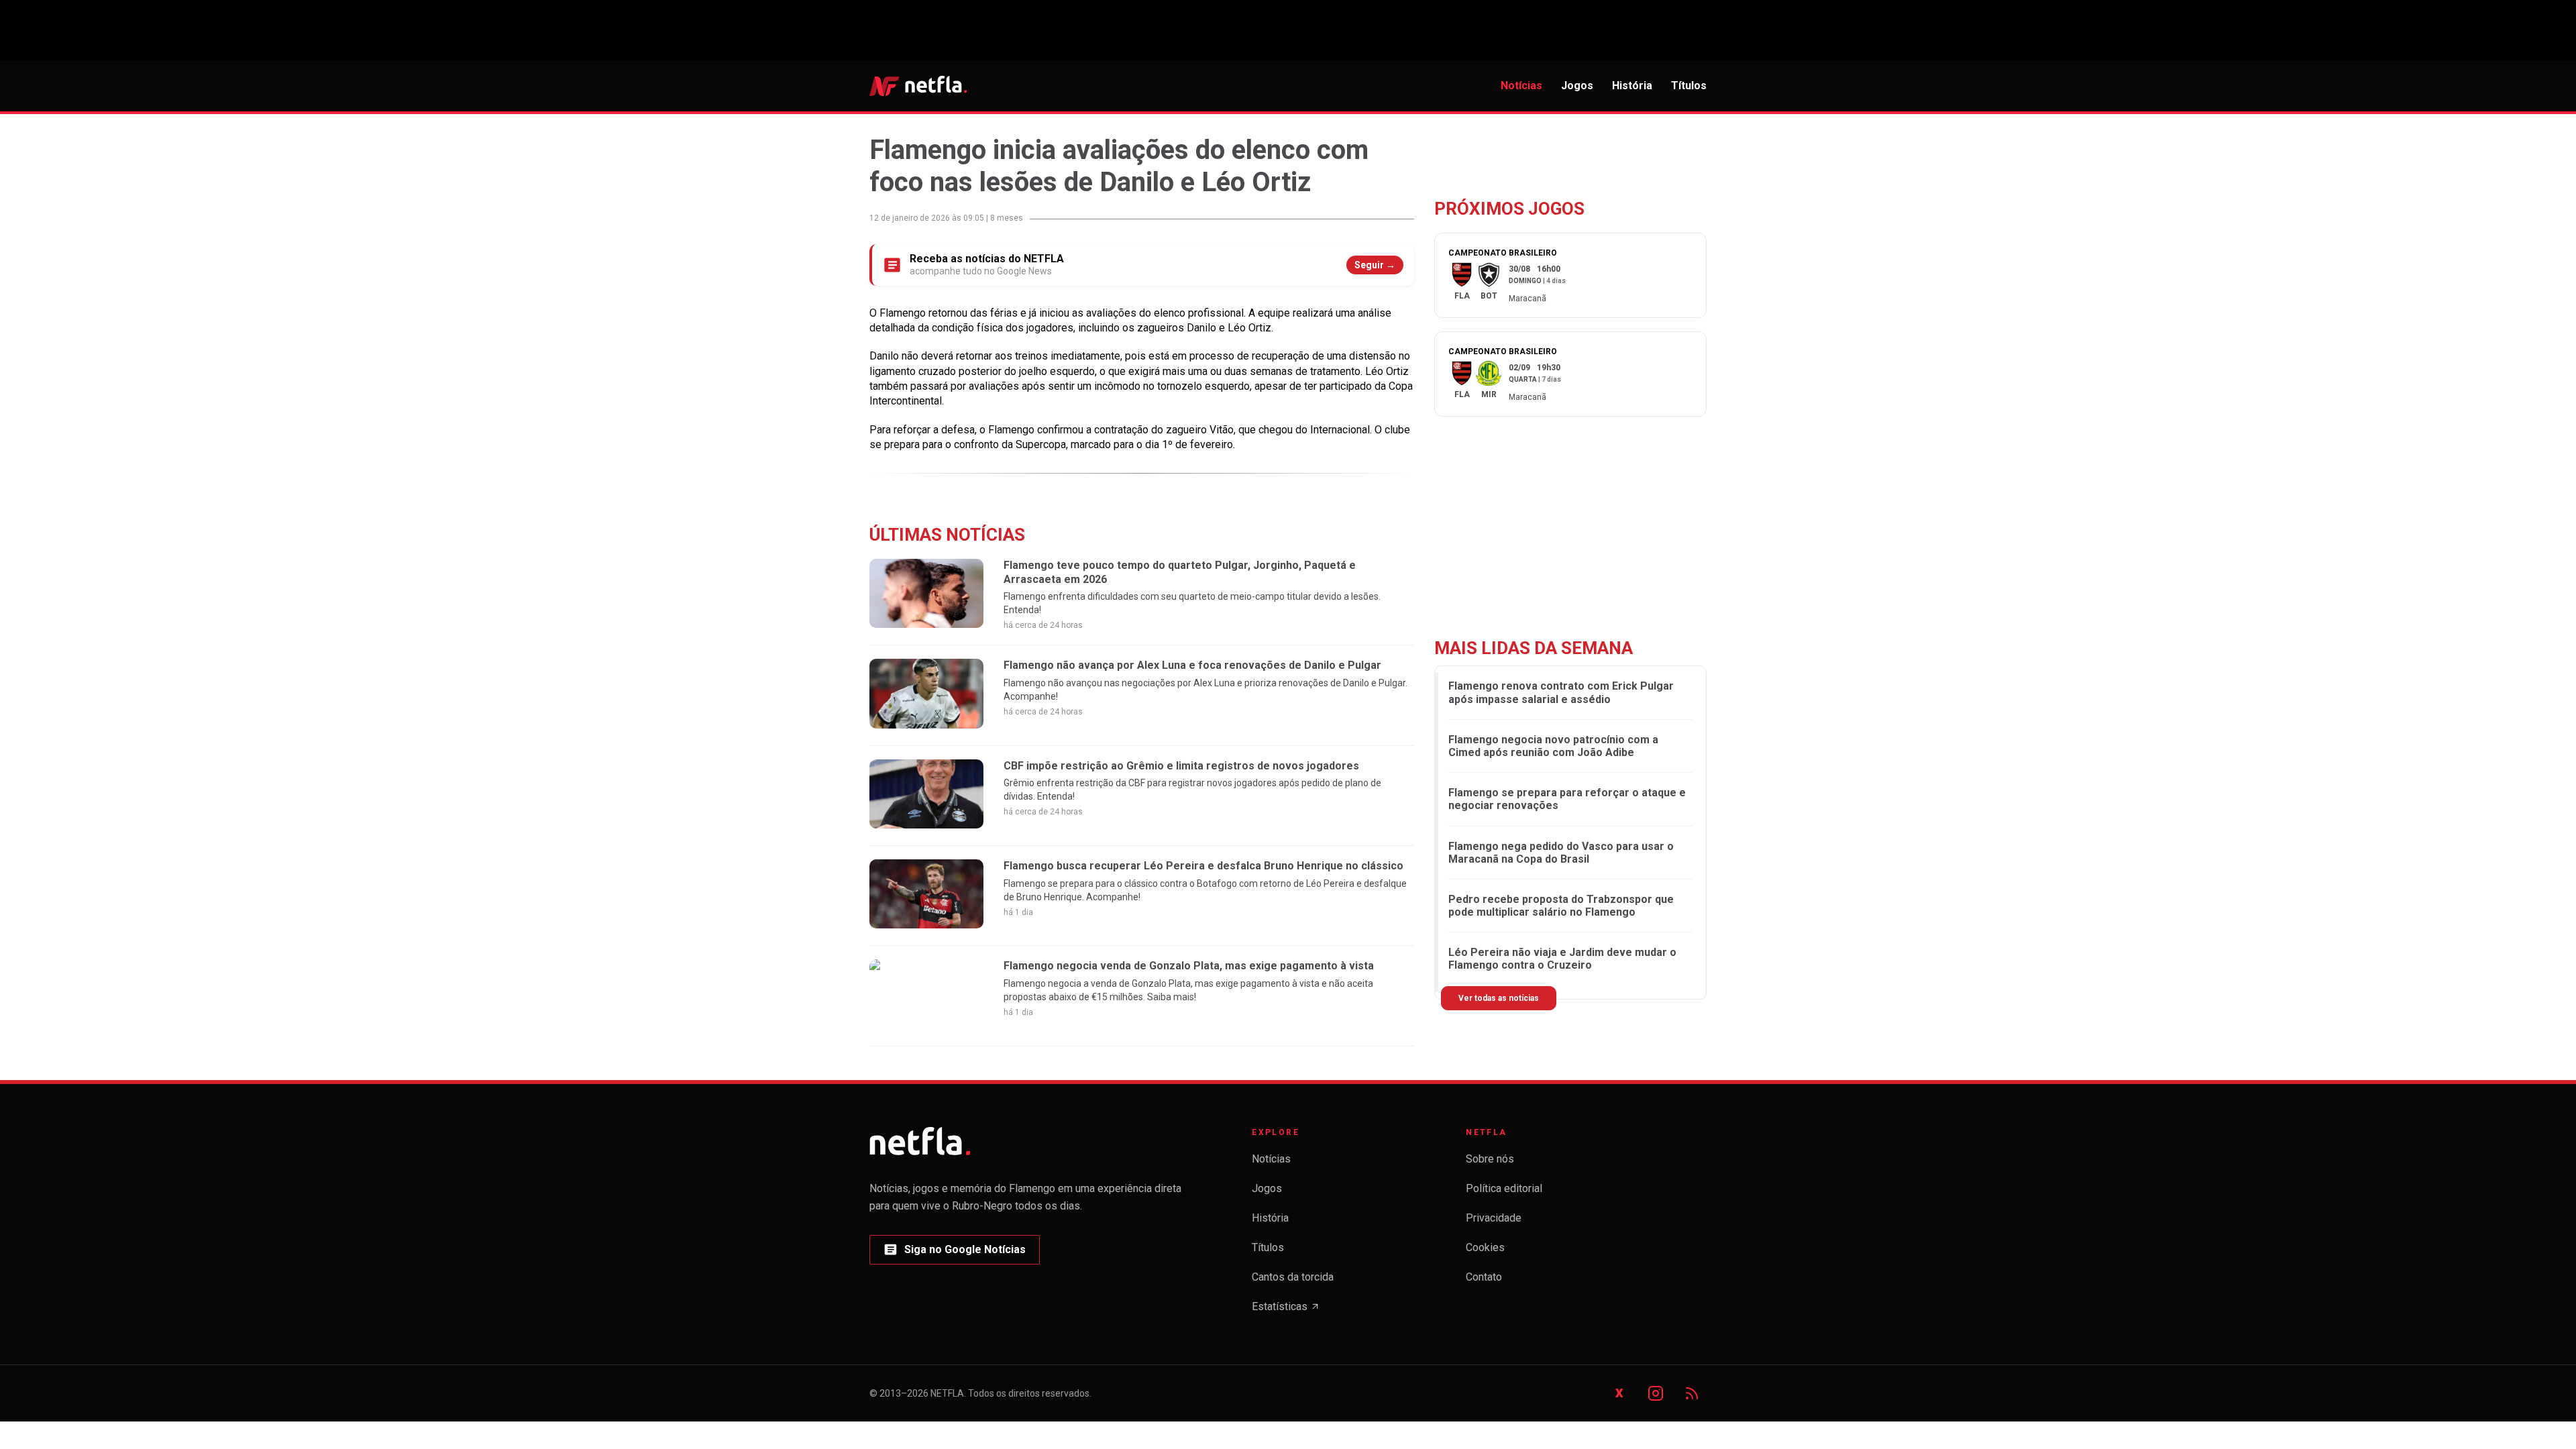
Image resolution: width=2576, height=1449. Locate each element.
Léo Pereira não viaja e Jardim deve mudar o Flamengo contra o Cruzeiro (1562, 959)
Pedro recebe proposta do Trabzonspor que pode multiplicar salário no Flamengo (1561, 906)
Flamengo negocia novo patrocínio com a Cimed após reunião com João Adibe (1553, 746)
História (1632, 86)
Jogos (1577, 86)
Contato (1484, 1277)
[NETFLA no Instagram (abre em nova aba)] (1656, 1393)
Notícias (1521, 86)
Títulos (1689, 86)
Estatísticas (1286, 1310)
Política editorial (1504, 1188)
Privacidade (1494, 1218)
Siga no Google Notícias (954, 1253)
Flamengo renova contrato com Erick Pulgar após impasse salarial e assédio (1561, 692)
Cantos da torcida (1293, 1277)
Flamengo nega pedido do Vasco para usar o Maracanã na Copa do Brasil (1561, 853)
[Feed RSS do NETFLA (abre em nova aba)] (1692, 1393)
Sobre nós (1490, 1159)
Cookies (1485, 1247)
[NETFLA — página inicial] (918, 86)
